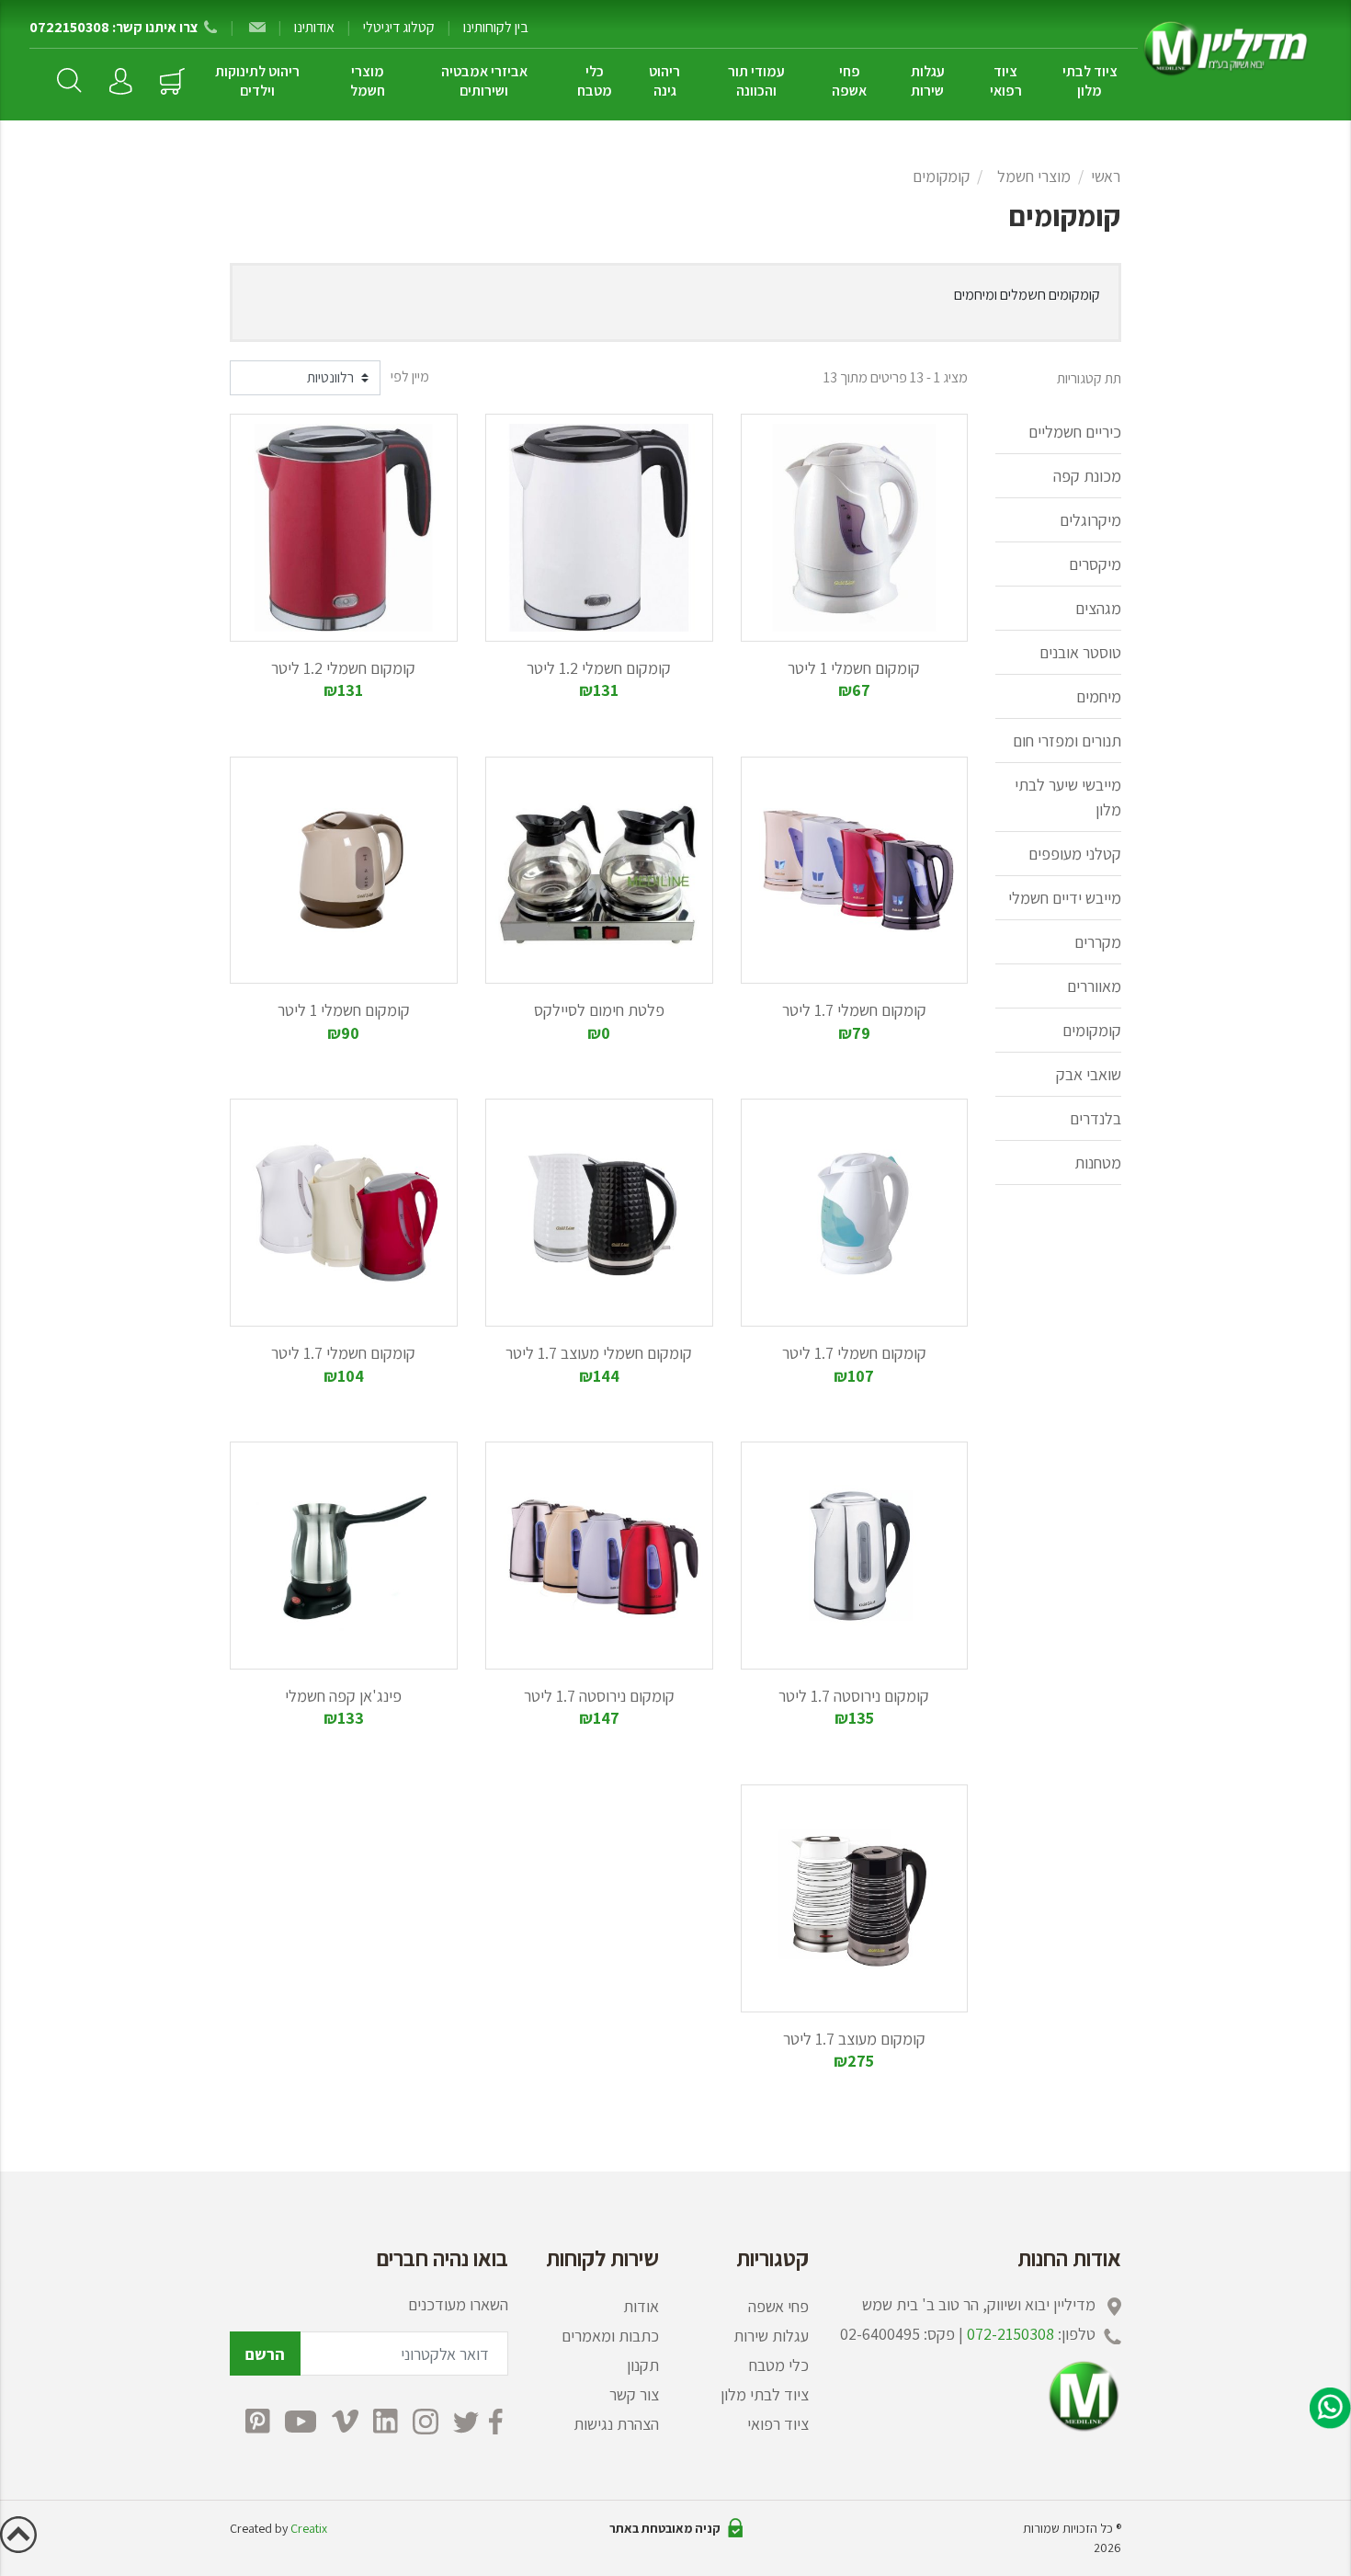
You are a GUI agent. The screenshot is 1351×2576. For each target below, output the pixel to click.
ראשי (1106, 176)
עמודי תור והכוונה (756, 81)
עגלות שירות (928, 81)
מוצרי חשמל (368, 81)
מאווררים (1094, 986)
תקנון (643, 2365)
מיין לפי (410, 376)
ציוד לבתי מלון (1090, 81)
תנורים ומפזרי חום (1067, 741)
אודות (641, 2306)
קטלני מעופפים (1075, 854)
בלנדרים (1096, 1118)
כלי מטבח (595, 81)
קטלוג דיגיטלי (399, 27)
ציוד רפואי (1006, 81)
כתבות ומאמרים (610, 2336)
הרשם (265, 2354)
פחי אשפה (849, 81)
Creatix (309, 2528)
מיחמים (1099, 696)
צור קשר (634, 2394)
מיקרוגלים (1090, 520)
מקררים (1098, 942)
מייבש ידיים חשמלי (1065, 898)
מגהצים (1098, 608)
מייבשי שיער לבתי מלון (1068, 797)
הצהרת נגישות (616, 2424)
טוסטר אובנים (1080, 652)
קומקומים (941, 176)
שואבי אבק (1089, 1074)
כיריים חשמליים (1075, 432)
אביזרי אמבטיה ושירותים (484, 81)
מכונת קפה (1087, 476)
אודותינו (314, 27)
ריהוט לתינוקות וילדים (257, 81)
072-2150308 (1010, 2334)
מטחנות (1098, 1163)
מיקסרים (1095, 564)
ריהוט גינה (664, 81)
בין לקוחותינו (496, 27)
